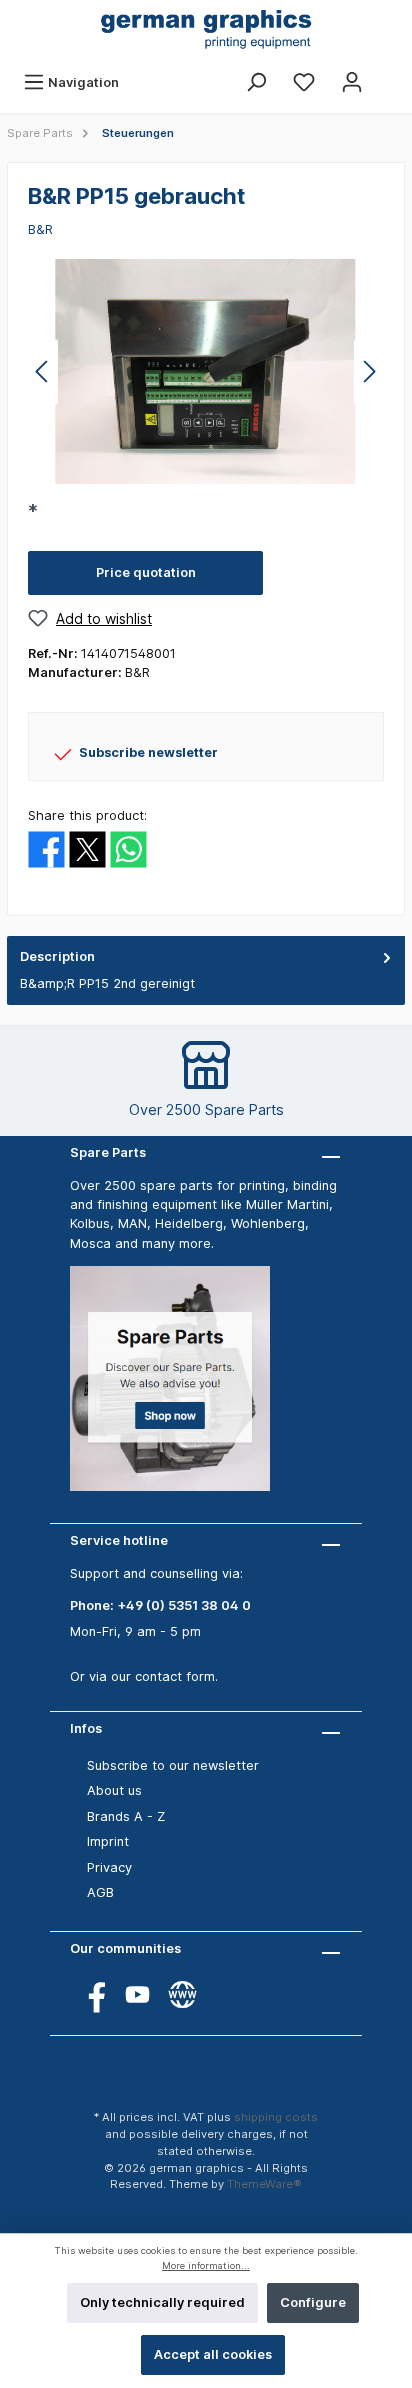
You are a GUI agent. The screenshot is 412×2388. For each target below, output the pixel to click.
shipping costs (276, 2117)
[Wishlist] (304, 82)
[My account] (352, 82)
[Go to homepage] (206, 31)
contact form (175, 1676)
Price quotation (146, 572)
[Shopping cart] (389, 73)
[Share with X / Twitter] (87, 848)
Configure (313, 2302)
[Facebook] (92, 1994)
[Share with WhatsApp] (128, 848)
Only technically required (162, 2302)
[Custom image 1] (180, 1388)
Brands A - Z (126, 1816)
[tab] (206, 970)
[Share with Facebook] (46, 848)
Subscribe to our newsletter (173, 1765)
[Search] (256, 82)
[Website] (182, 1994)
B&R (40, 229)
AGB (100, 1892)
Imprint (108, 1841)
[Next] (369, 371)
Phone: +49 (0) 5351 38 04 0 (160, 1605)
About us (114, 1790)
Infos (86, 1728)
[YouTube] (137, 1994)
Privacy (109, 1867)
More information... (206, 2265)
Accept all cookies (213, 2354)
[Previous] (43, 371)
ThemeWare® (264, 2184)
